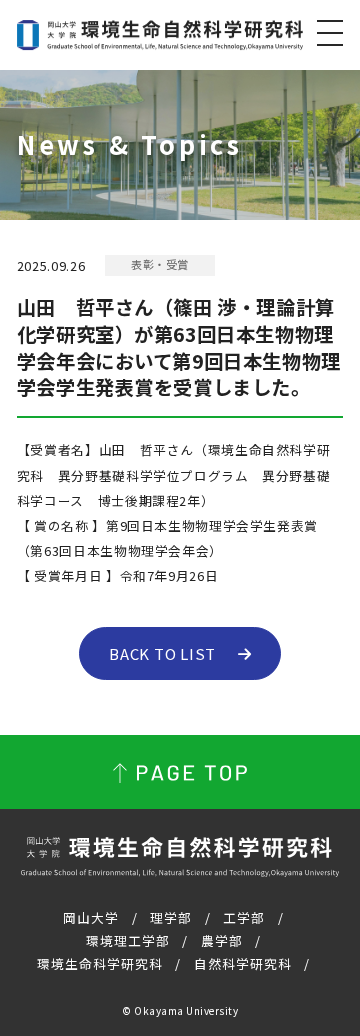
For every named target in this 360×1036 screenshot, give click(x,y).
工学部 (244, 917)
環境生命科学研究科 (100, 963)
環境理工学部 (128, 940)
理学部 (171, 917)
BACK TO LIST (162, 653)
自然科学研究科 (243, 963)
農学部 (222, 940)
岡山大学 (91, 917)
